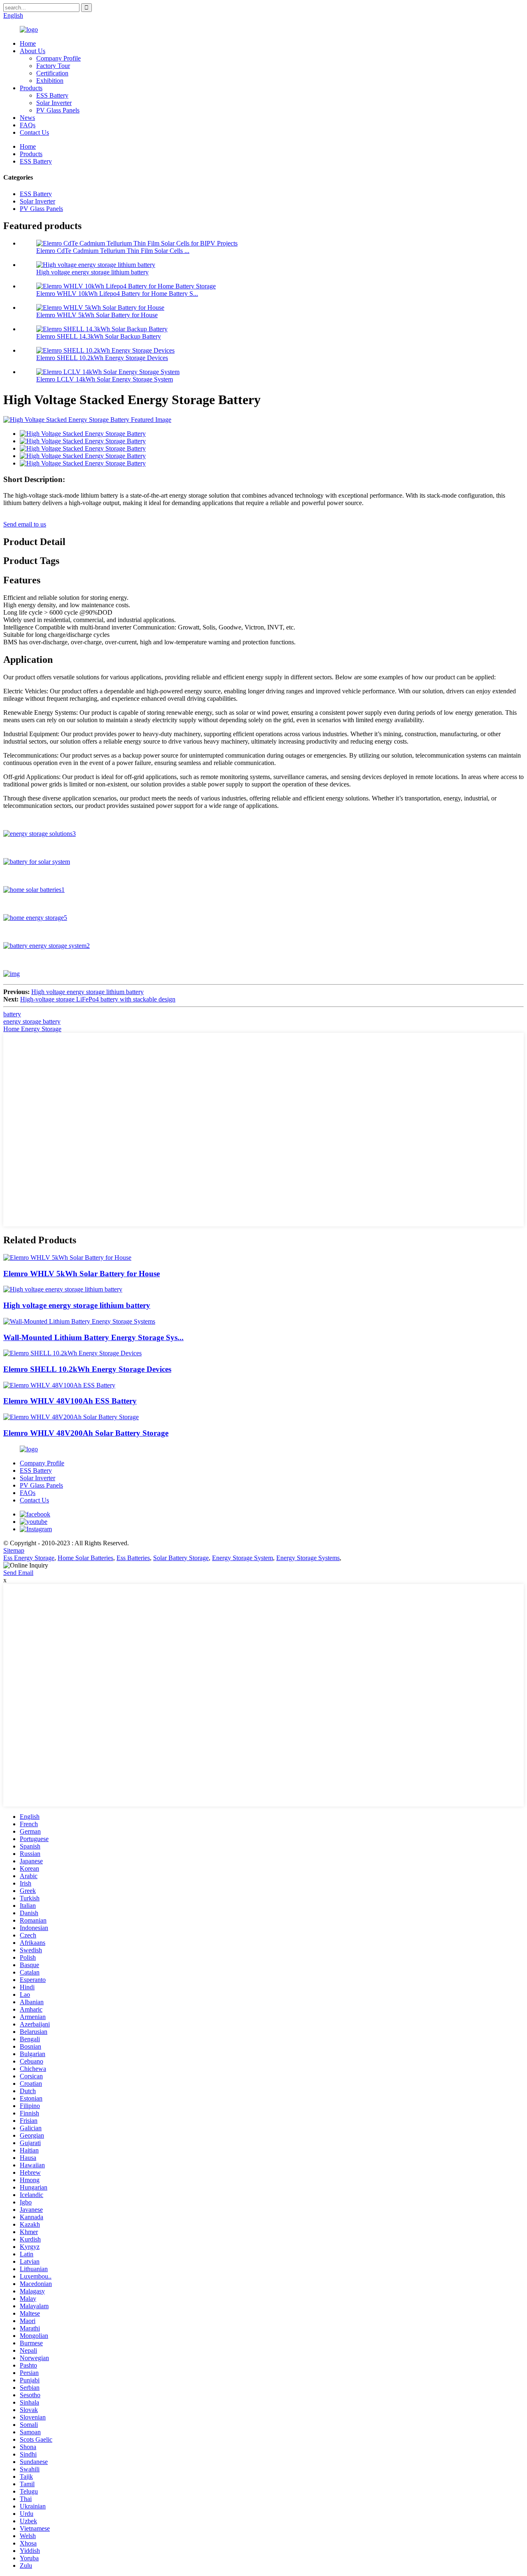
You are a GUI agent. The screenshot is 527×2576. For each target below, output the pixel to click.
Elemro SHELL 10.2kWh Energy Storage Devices (102, 358)
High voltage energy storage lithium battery (92, 272)
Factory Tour (53, 66)
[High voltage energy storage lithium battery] (63, 1289)
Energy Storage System (243, 1558)
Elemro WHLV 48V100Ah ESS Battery (70, 1401)
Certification (52, 73)
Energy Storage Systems (308, 1558)
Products (31, 88)
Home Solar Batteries (85, 1558)
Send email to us (25, 524)
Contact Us (34, 132)
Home (28, 43)
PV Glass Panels (58, 110)
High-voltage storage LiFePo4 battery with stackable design (98, 999)
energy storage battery (32, 1021)
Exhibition (50, 81)
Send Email (18, 1573)
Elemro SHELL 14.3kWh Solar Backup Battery (99, 336)
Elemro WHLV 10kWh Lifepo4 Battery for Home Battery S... (117, 294)
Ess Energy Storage (29, 1558)
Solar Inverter (54, 103)
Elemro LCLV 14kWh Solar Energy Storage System (105, 379)
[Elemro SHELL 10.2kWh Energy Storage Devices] (72, 1353)
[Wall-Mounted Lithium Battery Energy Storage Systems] (79, 1321)
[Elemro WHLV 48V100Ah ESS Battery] (59, 1385)
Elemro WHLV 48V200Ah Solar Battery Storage (86, 1433)
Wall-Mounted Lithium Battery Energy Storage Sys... (93, 1337)
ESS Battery (52, 95)
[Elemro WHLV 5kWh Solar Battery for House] (67, 1258)
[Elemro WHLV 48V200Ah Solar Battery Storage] (71, 1417)
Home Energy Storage (32, 1029)
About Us (33, 51)
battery (12, 1014)
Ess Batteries (133, 1558)
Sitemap (14, 1550)
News (27, 118)
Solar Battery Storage (181, 1558)
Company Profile (58, 58)
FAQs (28, 125)
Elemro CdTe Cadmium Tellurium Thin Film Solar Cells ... (113, 251)
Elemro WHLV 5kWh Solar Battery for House (97, 315)
